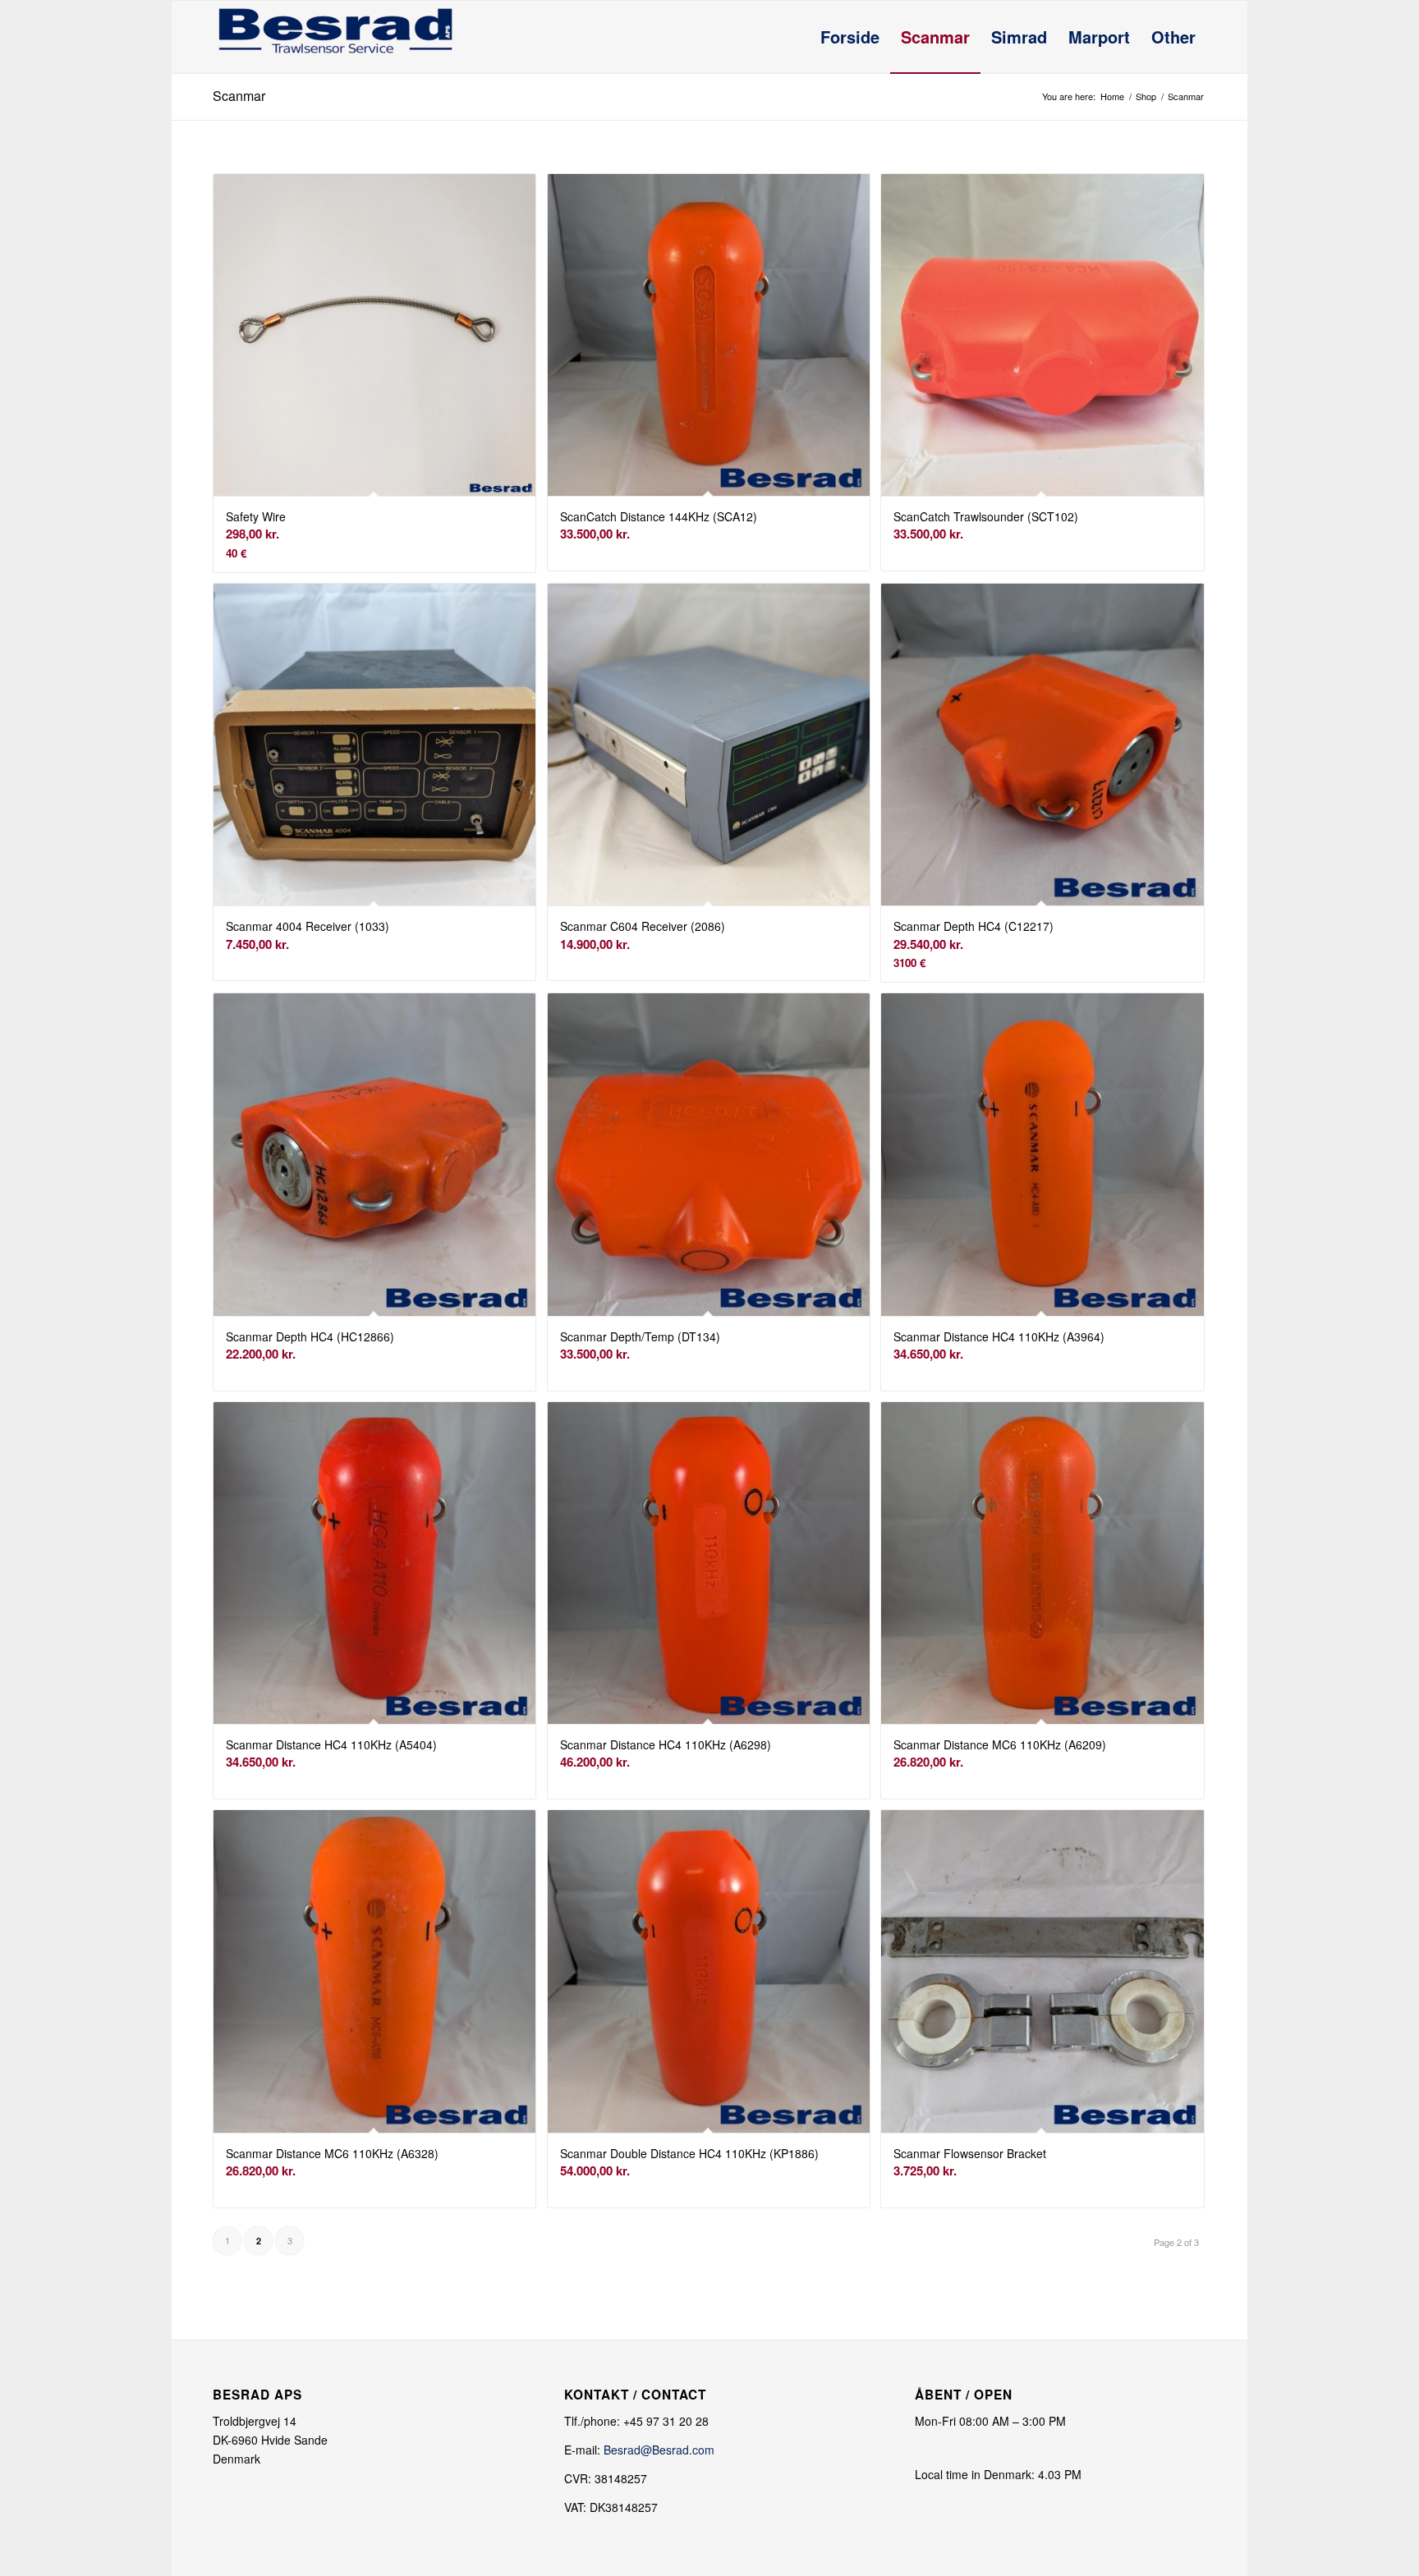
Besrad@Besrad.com (659, 2450)
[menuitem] (850, 37)
